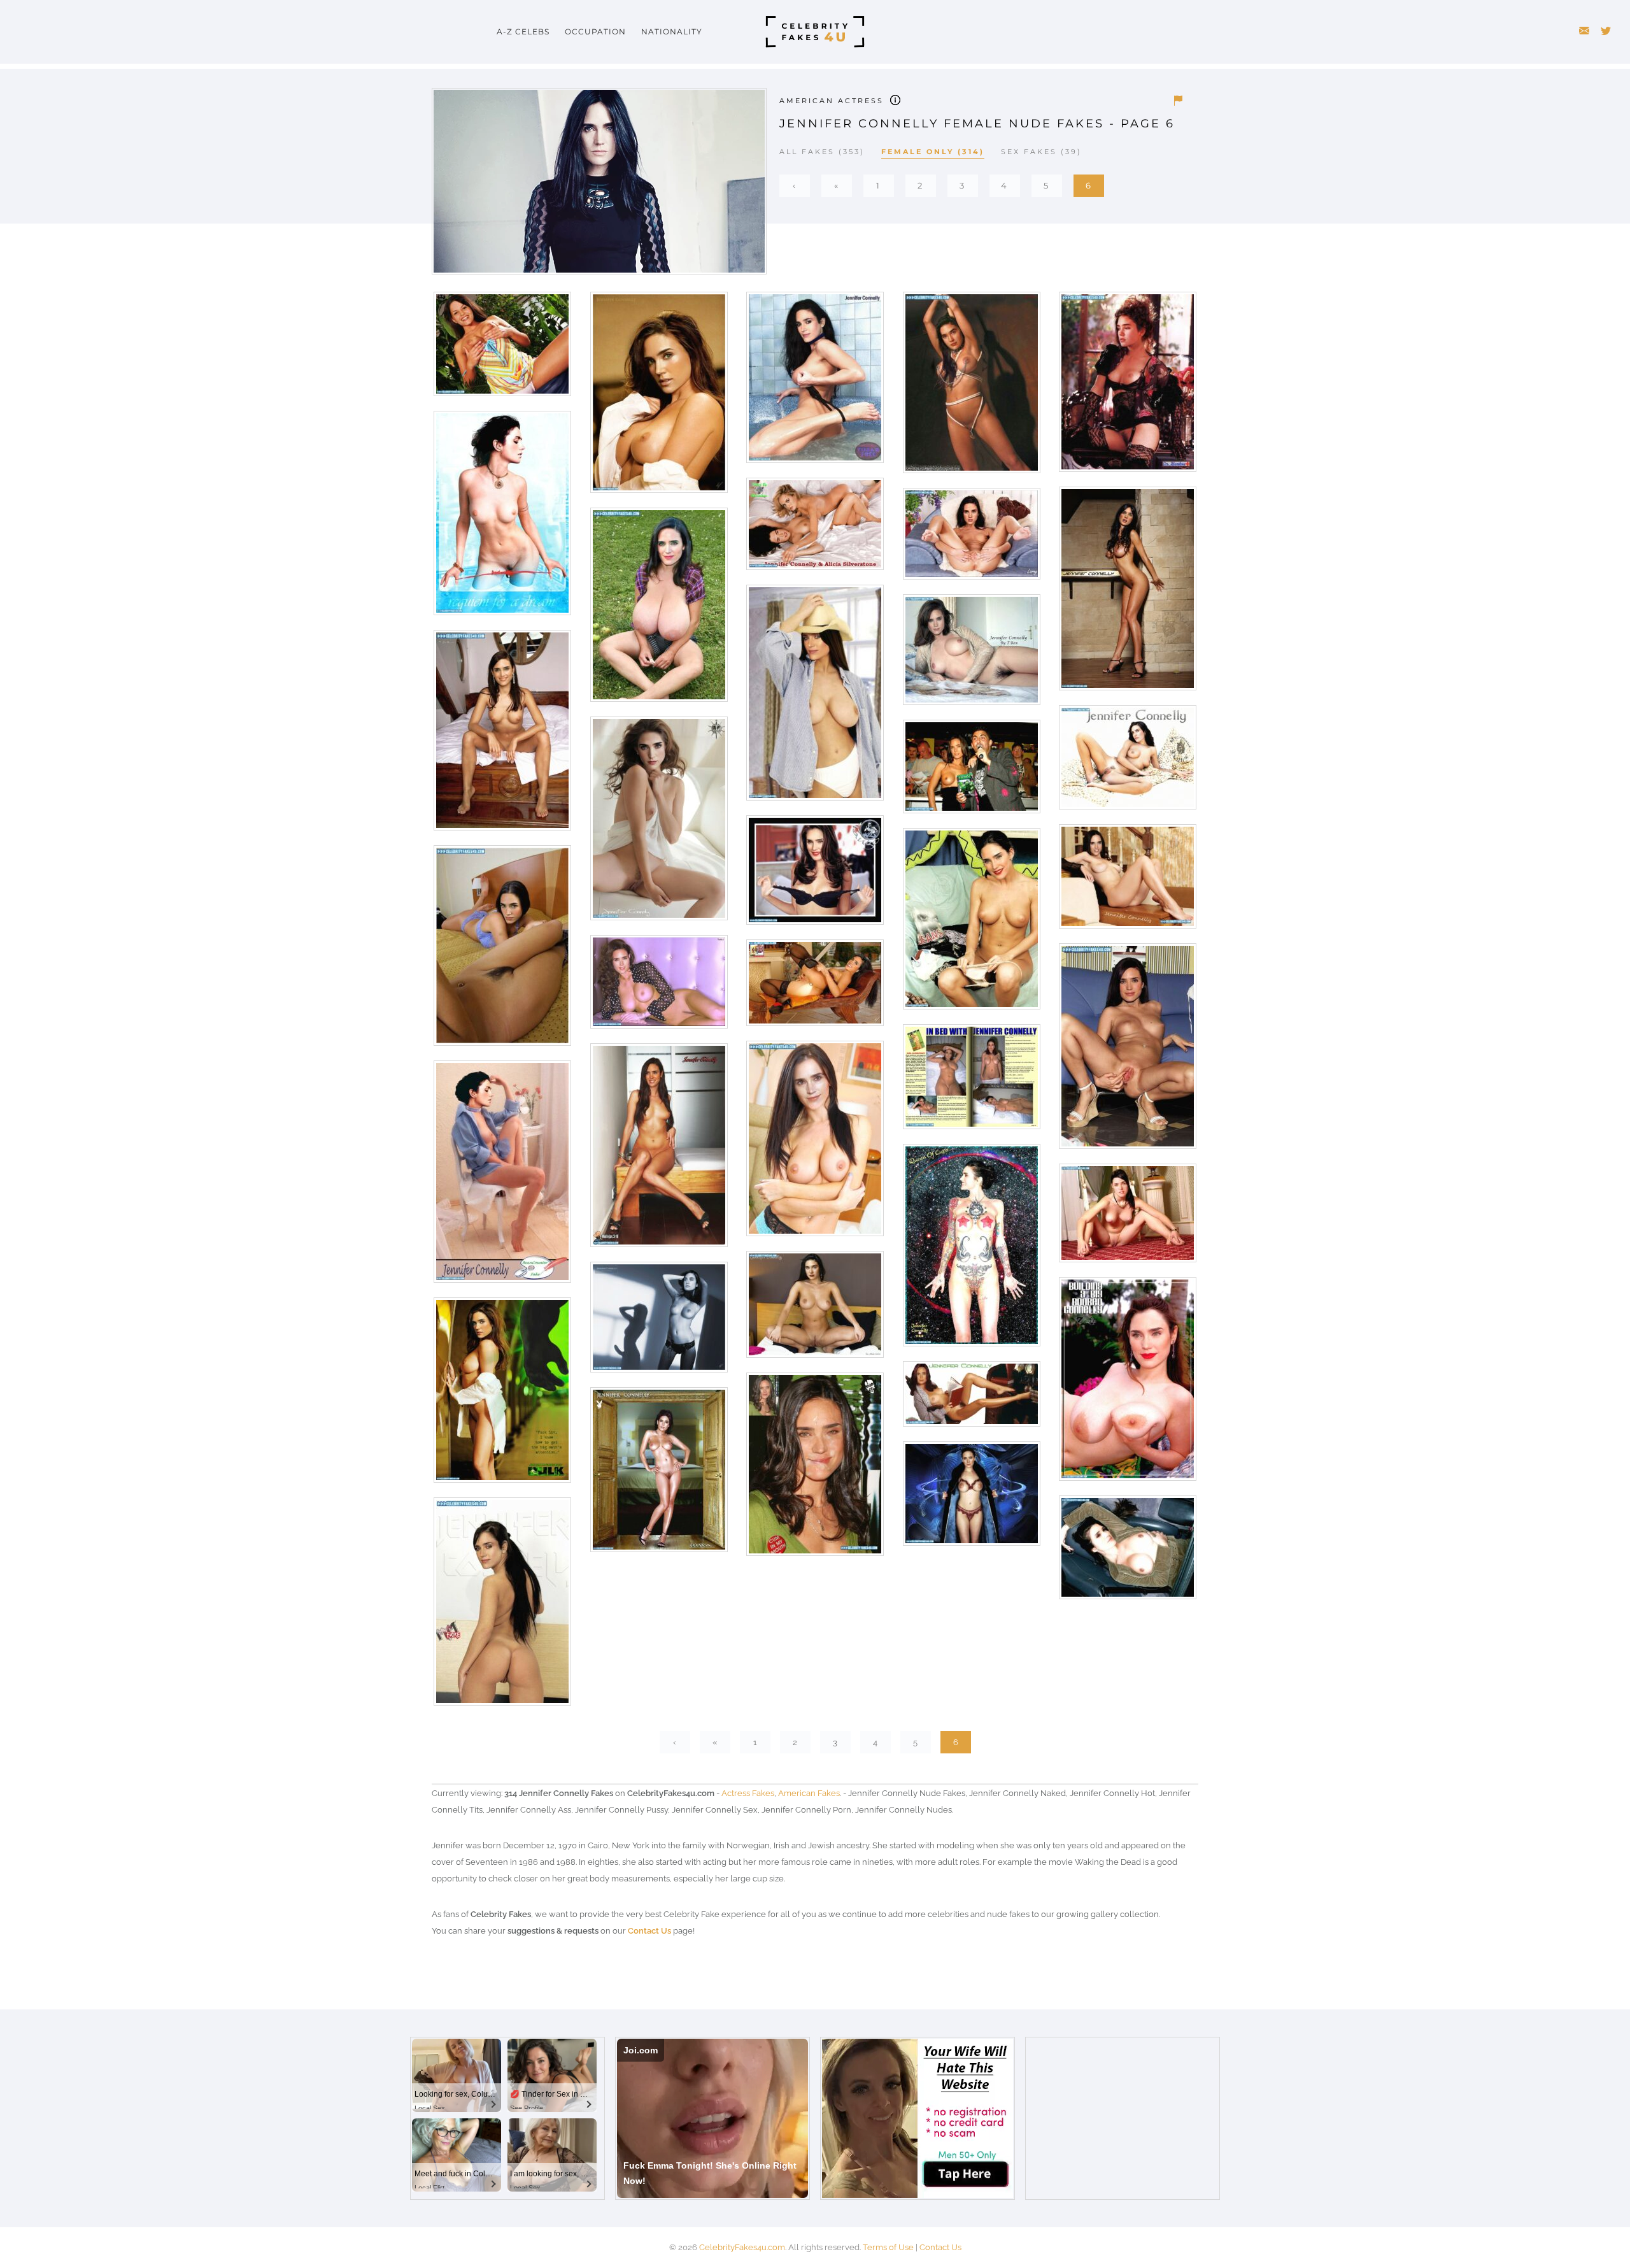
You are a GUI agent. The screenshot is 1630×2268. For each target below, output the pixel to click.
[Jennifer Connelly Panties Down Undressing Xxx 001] (971, 923)
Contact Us (649, 1931)
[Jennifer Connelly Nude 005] (501, 1394)
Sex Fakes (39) (1041, 152)
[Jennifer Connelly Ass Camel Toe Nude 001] (501, 1606)
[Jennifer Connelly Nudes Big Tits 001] (814, 697)
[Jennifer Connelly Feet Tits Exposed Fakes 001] (501, 735)
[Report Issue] (1178, 101)
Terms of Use (888, 2247)
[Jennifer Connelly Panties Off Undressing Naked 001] (501, 517)
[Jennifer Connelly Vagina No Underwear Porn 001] (658, 823)
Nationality (672, 32)
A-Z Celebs (523, 32)
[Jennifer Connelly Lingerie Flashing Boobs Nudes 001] (971, 1498)
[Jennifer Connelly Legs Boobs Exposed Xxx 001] (1127, 881)
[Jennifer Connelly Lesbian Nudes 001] (814, 528)
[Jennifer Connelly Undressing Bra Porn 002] (814, 875)
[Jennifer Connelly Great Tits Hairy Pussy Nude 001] (971, 654)
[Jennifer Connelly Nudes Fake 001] (501, 1176)
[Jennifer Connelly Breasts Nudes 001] (658, 986)
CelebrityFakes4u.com (742, 2247)
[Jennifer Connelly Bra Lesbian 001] (501, 950)
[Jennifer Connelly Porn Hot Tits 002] (658, 397)
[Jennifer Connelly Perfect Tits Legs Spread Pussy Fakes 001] (814, 1309)
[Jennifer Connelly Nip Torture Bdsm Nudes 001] (971, 387)
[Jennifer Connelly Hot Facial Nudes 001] (814, 1469)
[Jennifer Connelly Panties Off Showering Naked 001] (814, 382)
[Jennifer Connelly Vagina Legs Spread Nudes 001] (1127, 1217)
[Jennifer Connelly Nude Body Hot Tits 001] (1127, 593)
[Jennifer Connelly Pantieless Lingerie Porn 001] (1127, 386)
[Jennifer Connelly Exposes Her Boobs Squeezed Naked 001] (501, 349)
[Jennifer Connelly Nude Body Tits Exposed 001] (658, 1150)
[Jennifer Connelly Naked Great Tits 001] (814, 1143)
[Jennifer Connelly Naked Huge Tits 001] (658, 609)
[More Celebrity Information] (895, 99)
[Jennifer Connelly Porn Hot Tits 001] (1127, 1552)
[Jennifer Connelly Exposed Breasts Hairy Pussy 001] (971, 1398)
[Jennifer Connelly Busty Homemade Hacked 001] (971, 1081)
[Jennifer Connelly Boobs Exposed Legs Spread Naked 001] (1127, 762)
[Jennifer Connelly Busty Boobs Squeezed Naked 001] (1127, 1384)
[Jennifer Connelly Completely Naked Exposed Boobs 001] (971, 1250)
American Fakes (809, 1793)
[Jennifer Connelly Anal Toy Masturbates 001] (814, 988)
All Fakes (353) (822, 152)
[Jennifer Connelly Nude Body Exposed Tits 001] (658, 1474)
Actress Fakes (748, 1793)
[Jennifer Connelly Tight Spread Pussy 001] (1127, 1051)
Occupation (595, 32)
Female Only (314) (933, 152)
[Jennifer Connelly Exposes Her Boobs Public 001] (971, 771)
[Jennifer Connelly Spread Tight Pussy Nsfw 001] (971, 538)
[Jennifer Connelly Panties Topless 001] (658, 1322)
